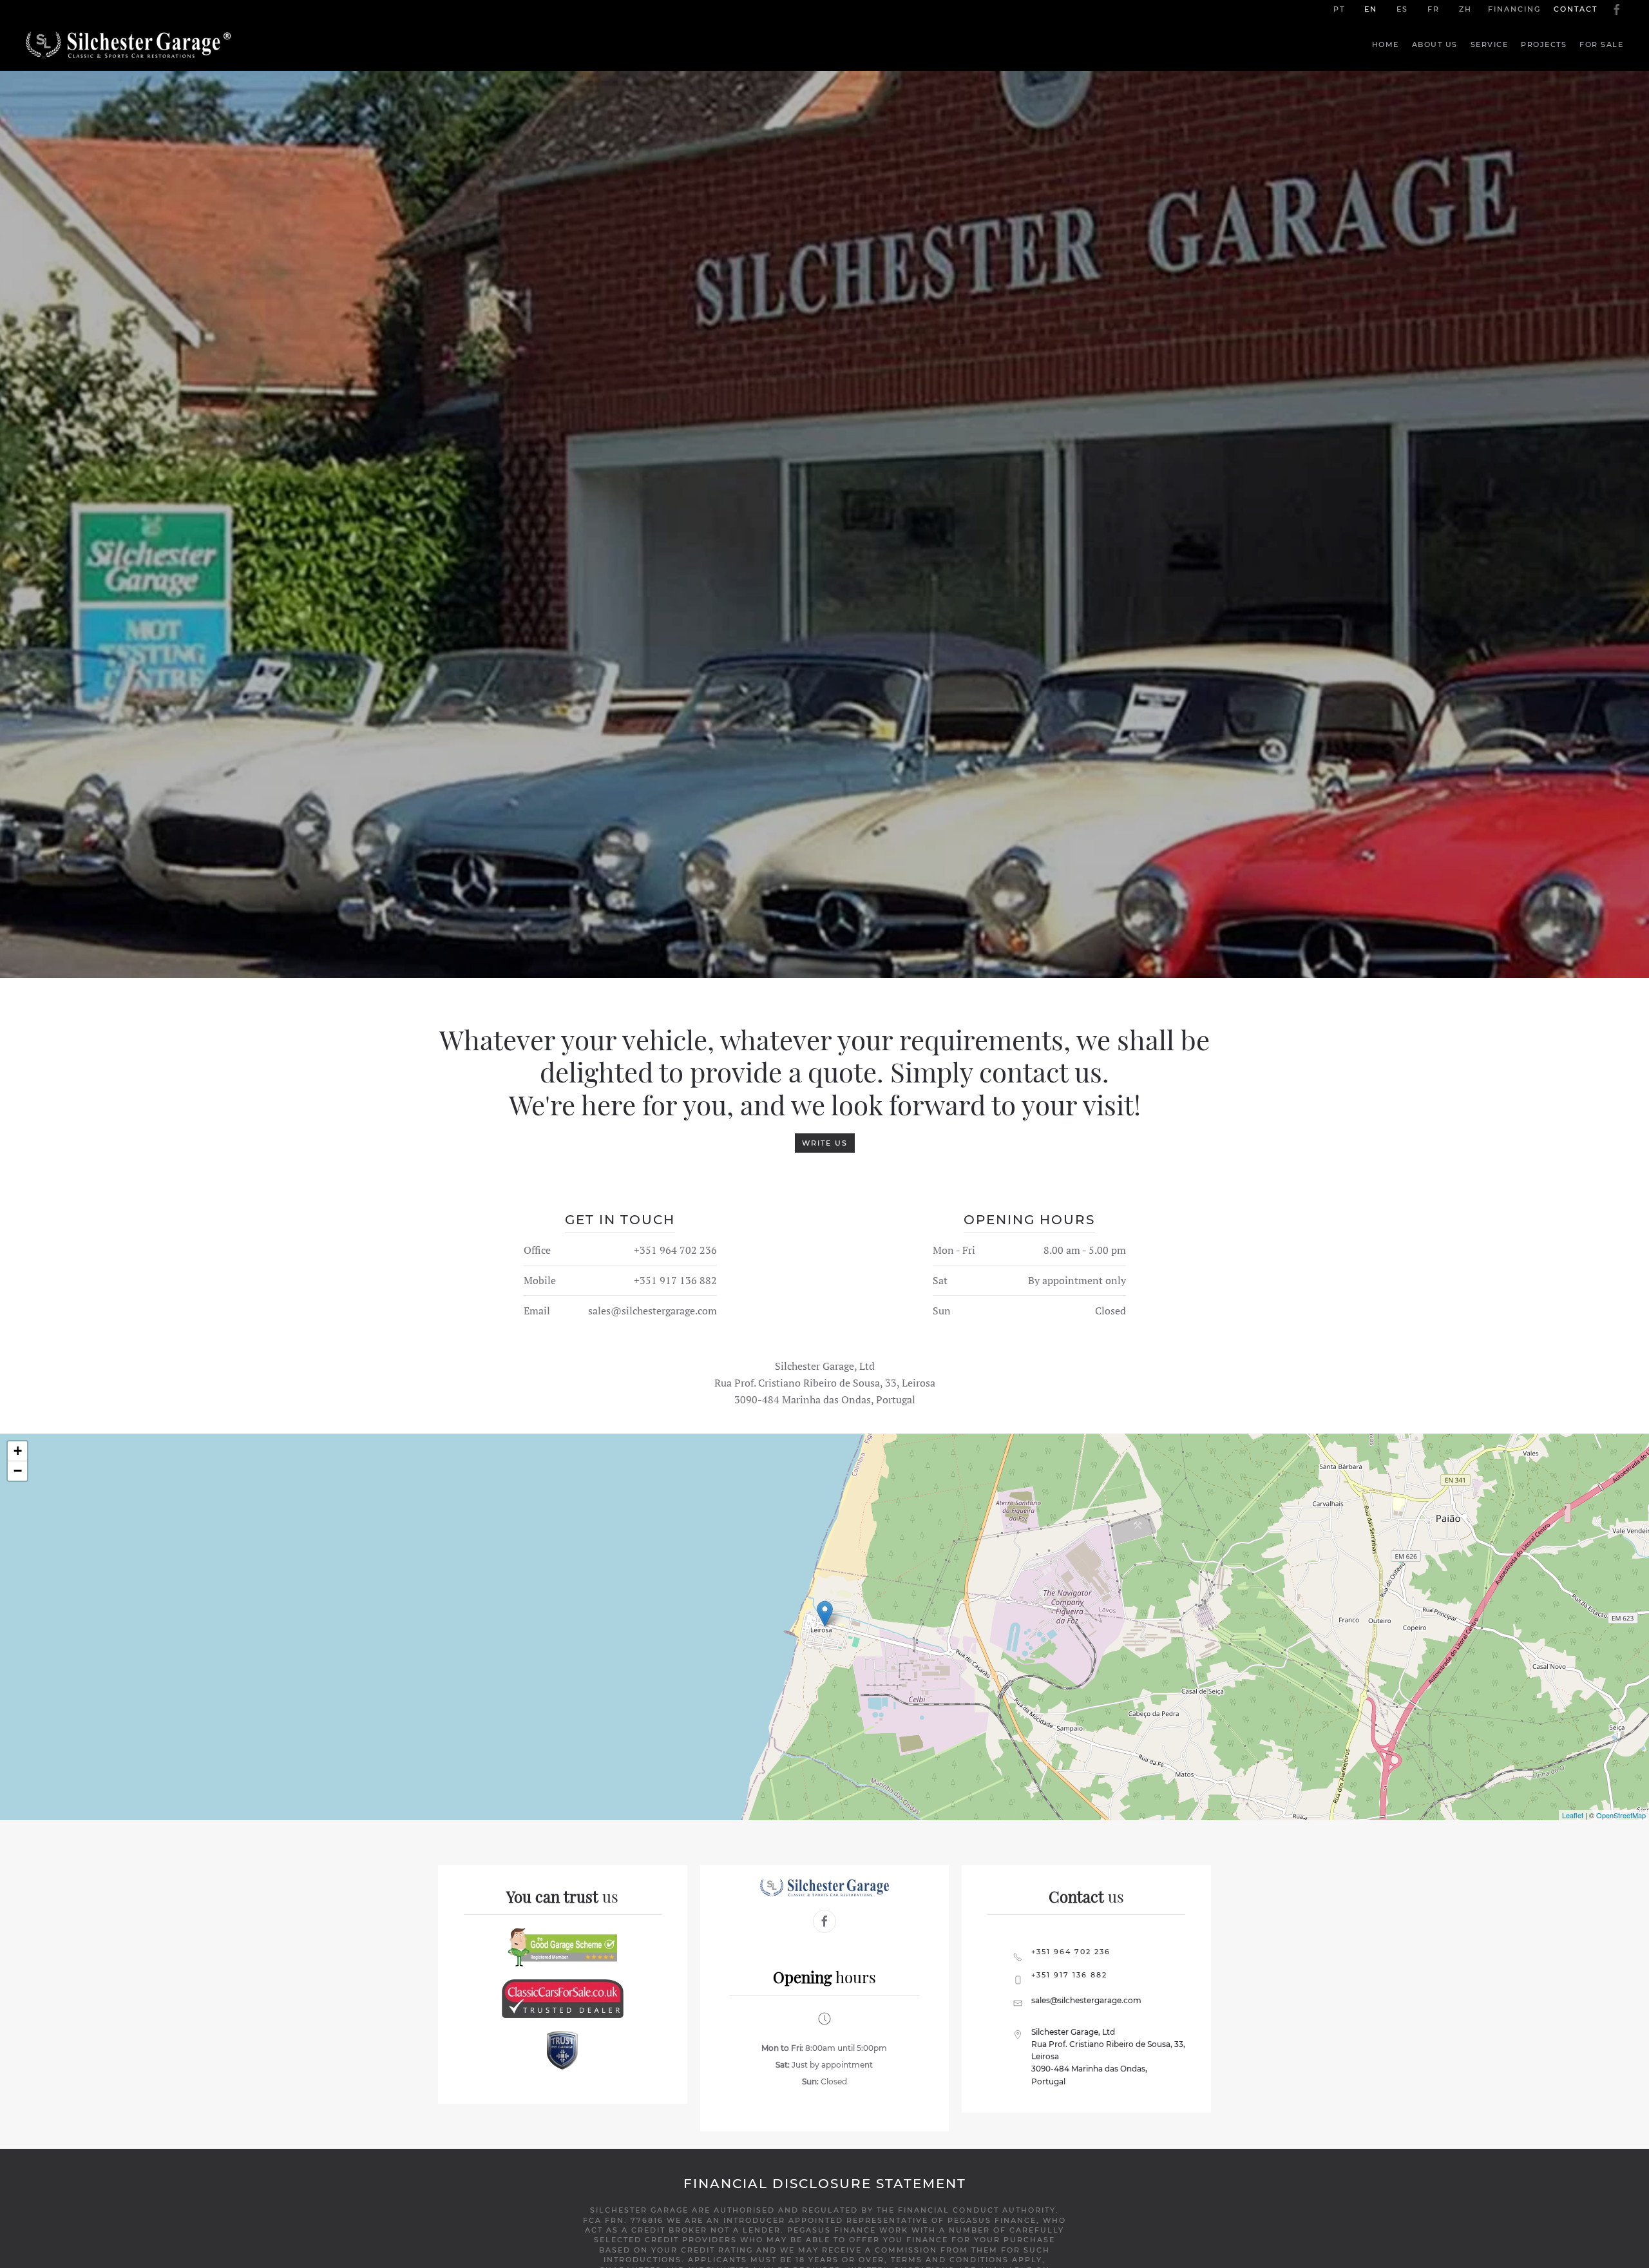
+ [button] (18, 1451)
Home (1386, 44)
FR (1434, 9)
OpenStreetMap (1621, 1815)
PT (1339, 9)
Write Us (825, 1143)
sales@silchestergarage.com (653, 1311)
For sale (1601, 44)
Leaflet (1573, 1815)
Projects (1544, 44)
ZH (1465, 9)
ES (1402, 9)
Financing (1514, 9)
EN (1371, 9)
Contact (1576, 9)
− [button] (18, 1471)
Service (1490, 44)
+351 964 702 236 (675, 1250)
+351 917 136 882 (675, 1280)
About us (1435, 44)
